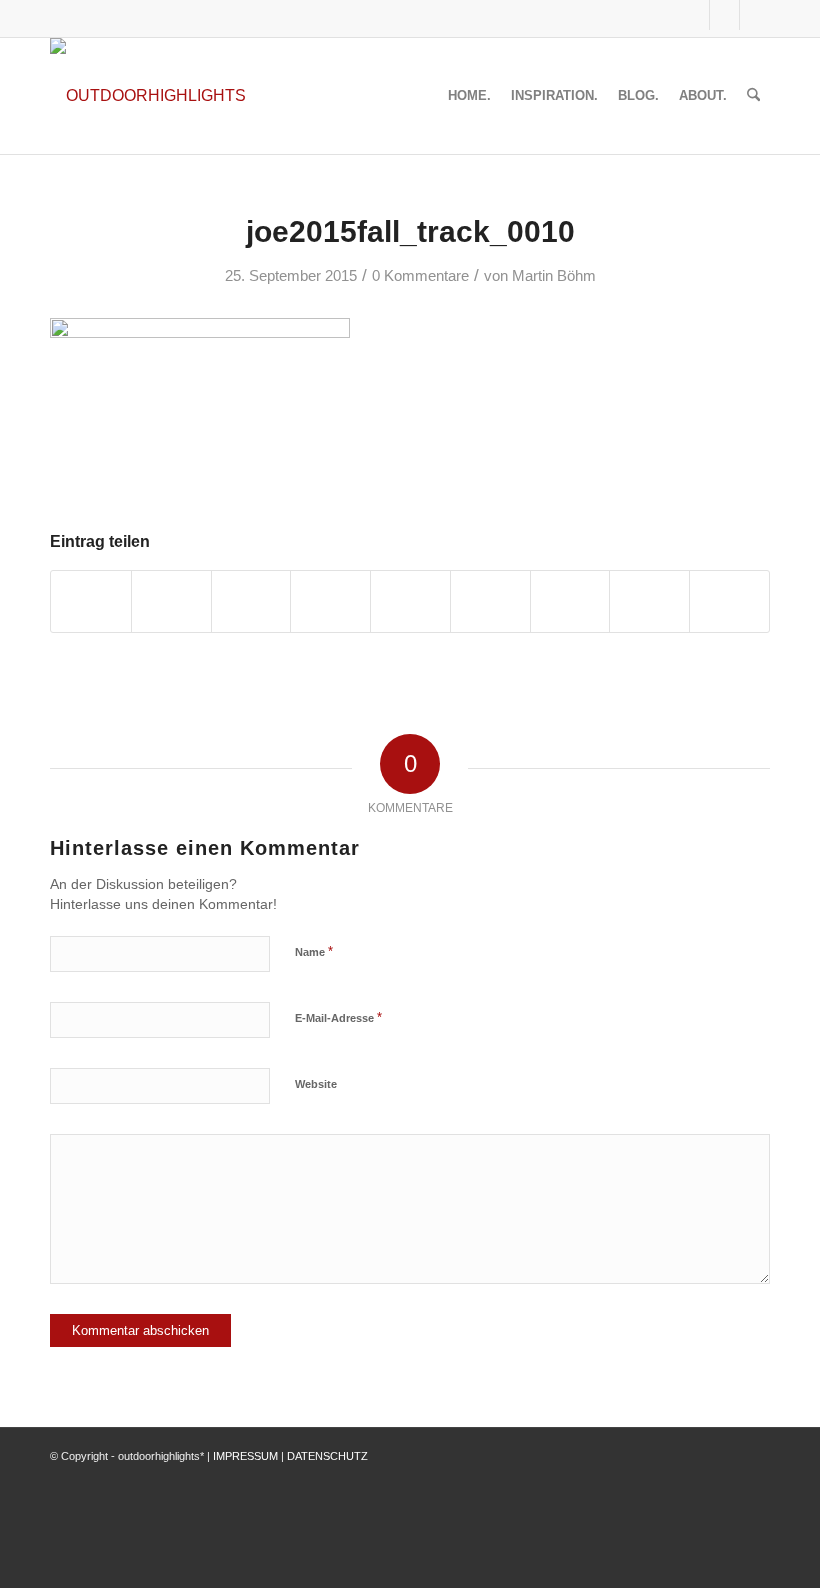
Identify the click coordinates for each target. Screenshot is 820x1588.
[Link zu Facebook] (694, 15)
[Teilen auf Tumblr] (490, 601)
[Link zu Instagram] (724, 15)
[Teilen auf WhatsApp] (251, 601)
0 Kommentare (420, 276)
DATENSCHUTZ (327, 1456)
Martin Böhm (554, 276)
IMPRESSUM (245, 1456)
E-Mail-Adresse (338, 1017)
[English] (634, 14)
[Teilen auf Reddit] (649, 601)
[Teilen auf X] (171, 601)
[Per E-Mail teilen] (729, 601)
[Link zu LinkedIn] (755, 15)
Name (314, 951)
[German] (658, 14)
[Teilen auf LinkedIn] (410, 601)
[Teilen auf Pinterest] (330, 601)
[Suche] (753, 96)
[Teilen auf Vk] (570, 601)
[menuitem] (469, 96)
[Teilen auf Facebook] (91, 601)
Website (316, 1084)
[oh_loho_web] (148, 96)
